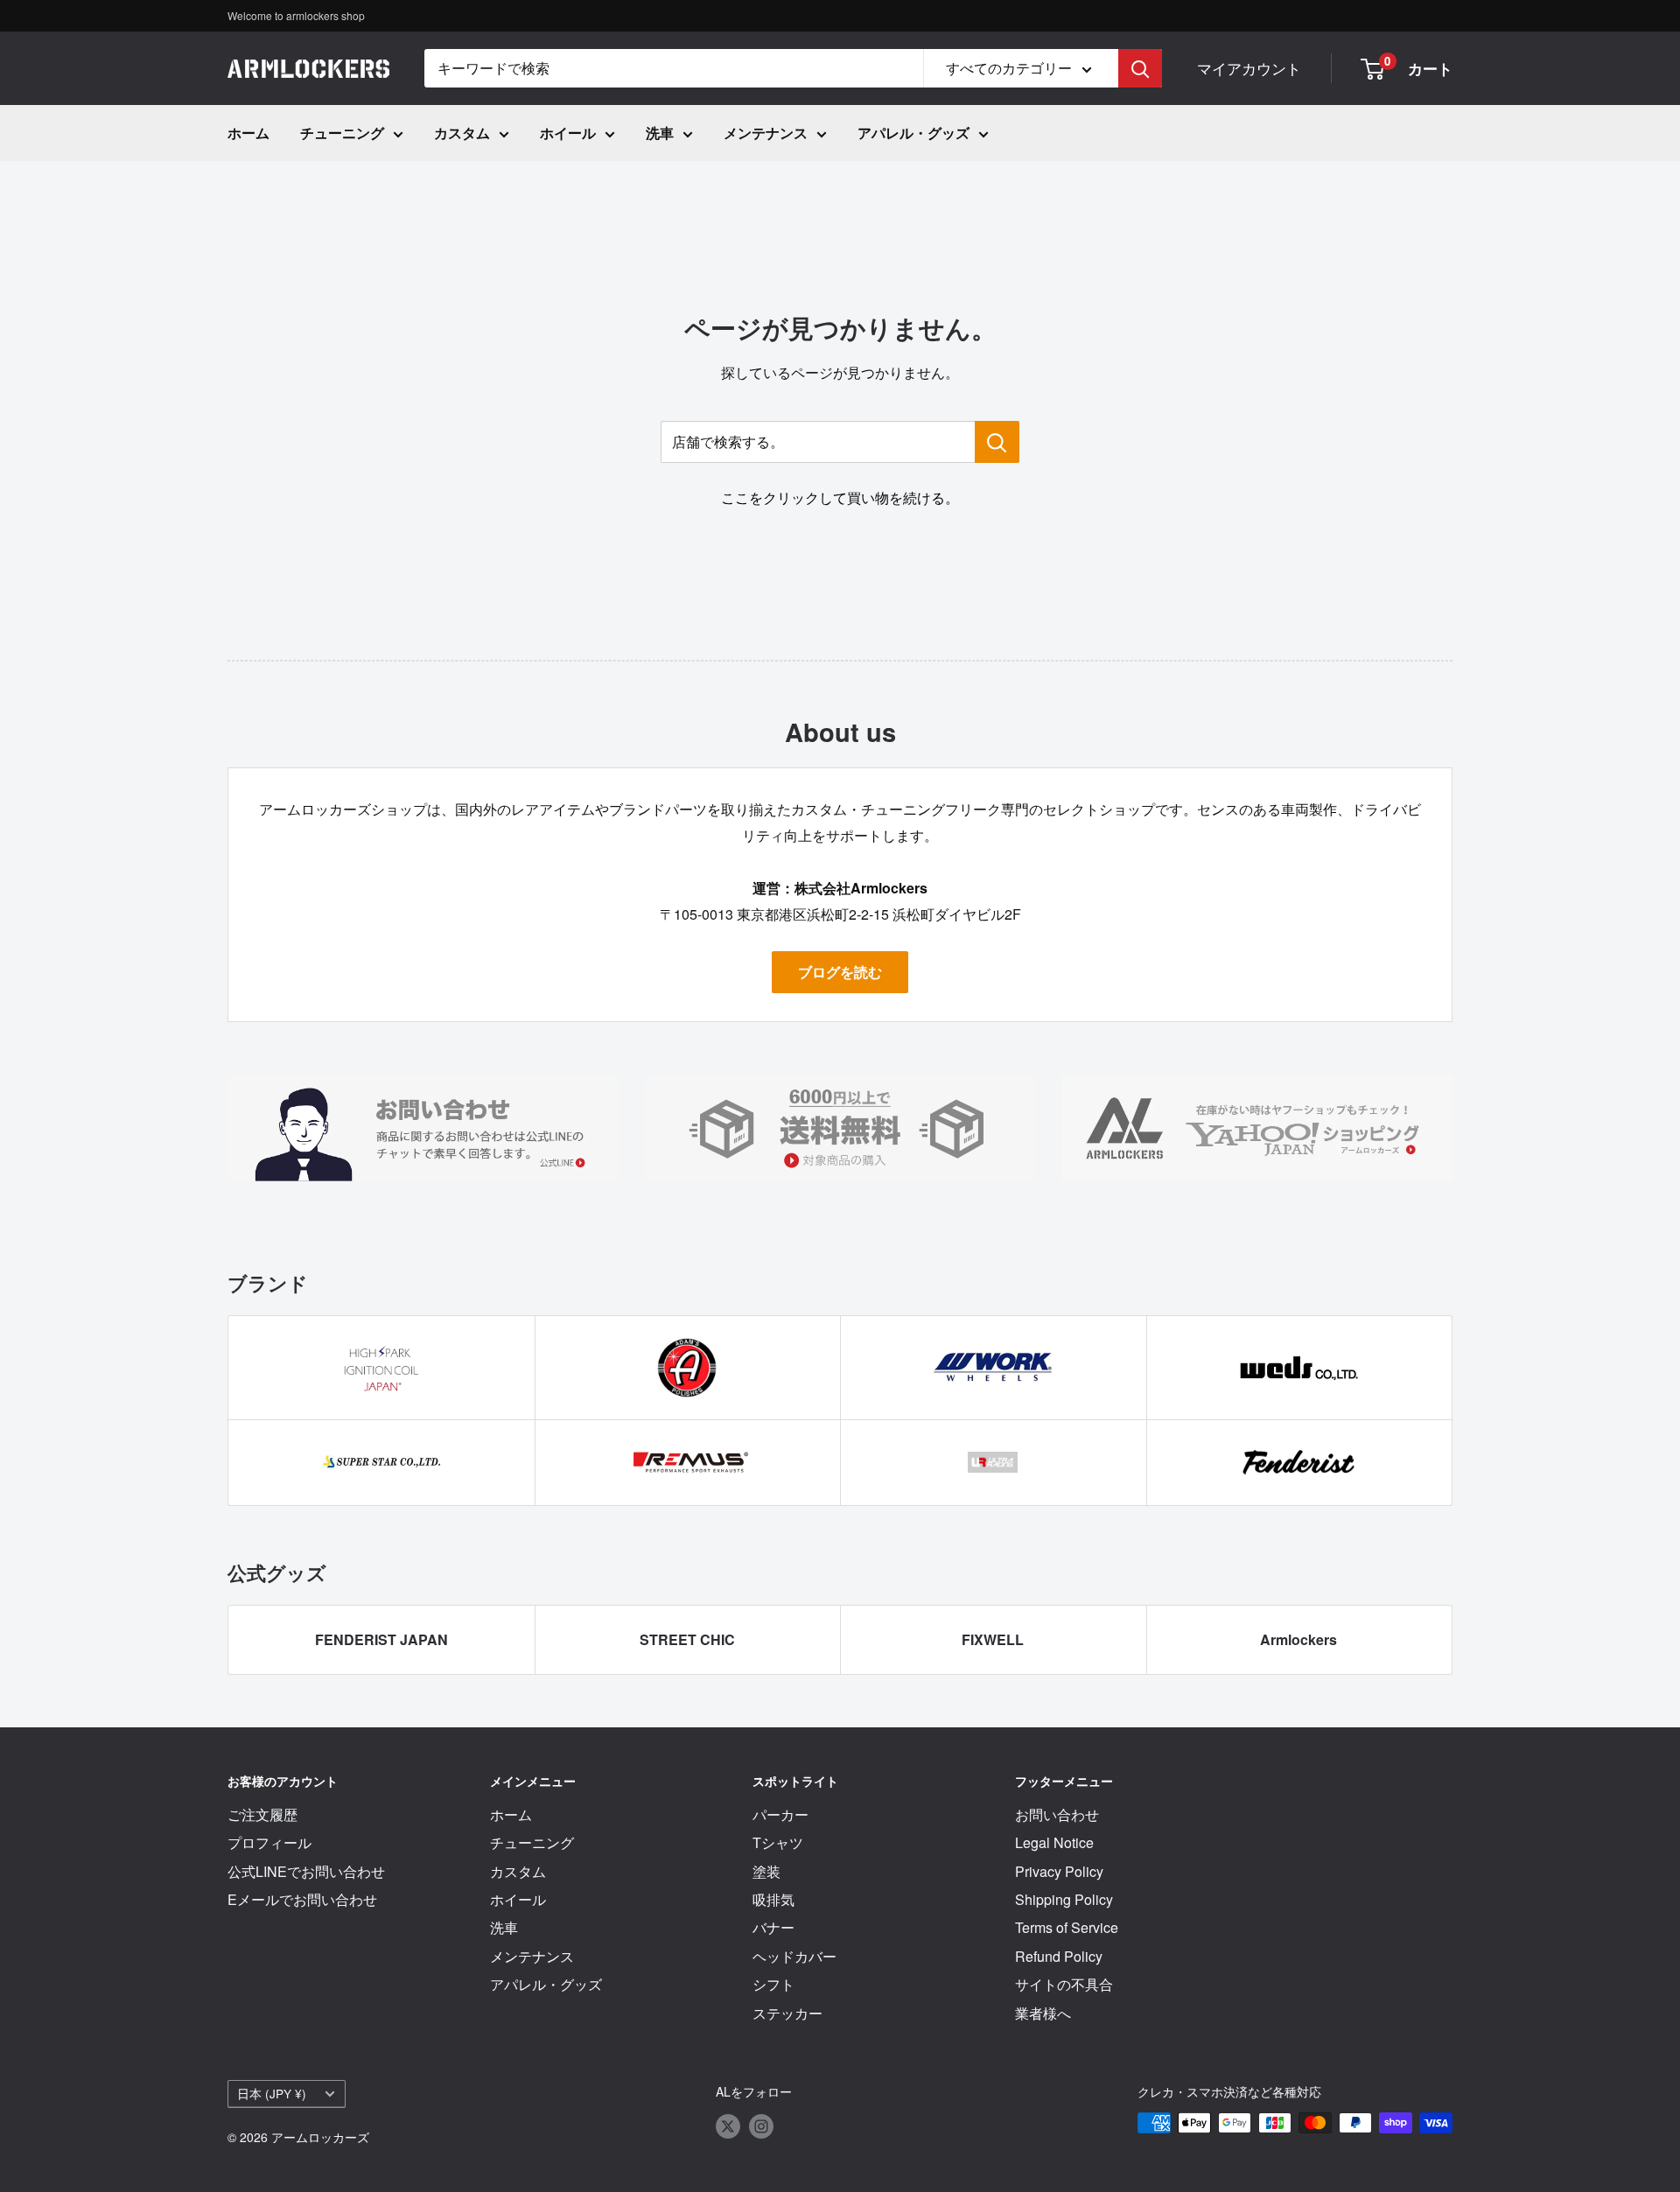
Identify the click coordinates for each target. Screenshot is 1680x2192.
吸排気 (773, 1899)
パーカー (780, 1814)
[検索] (1140, 68)
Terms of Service (1067, 1927)
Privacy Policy (1059, 1871)
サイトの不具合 (1064, 1984)
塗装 (766, 1871)
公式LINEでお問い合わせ (306, 1871)
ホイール (568, 133)
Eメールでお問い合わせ (302, 1899)
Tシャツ (778, 1842)
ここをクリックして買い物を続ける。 (840, 497)
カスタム (462, 133)
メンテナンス (766, 133)
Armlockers (1298, 1639)
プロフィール (269, 1842)
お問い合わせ (1057, 1814)
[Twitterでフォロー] (728, 2125)
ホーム (248, 133)
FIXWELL (993, 1639)
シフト (773, 1984)
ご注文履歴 (262, 1814)
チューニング (342, 133)
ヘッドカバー (794, 1956)
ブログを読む (840, 972)
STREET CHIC (687, 1639)
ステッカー (787, 2013)
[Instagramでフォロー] (761, 2125)
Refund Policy (1059, 1956)
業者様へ (1043, 2013)
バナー (773, 1927)
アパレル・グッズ (913, 133)
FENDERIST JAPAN (381, 1639)
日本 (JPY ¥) (272, 2093)
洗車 (660, 133)
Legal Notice (1054, 1842)
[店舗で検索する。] (997, 442)
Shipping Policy (1064, 1899)
